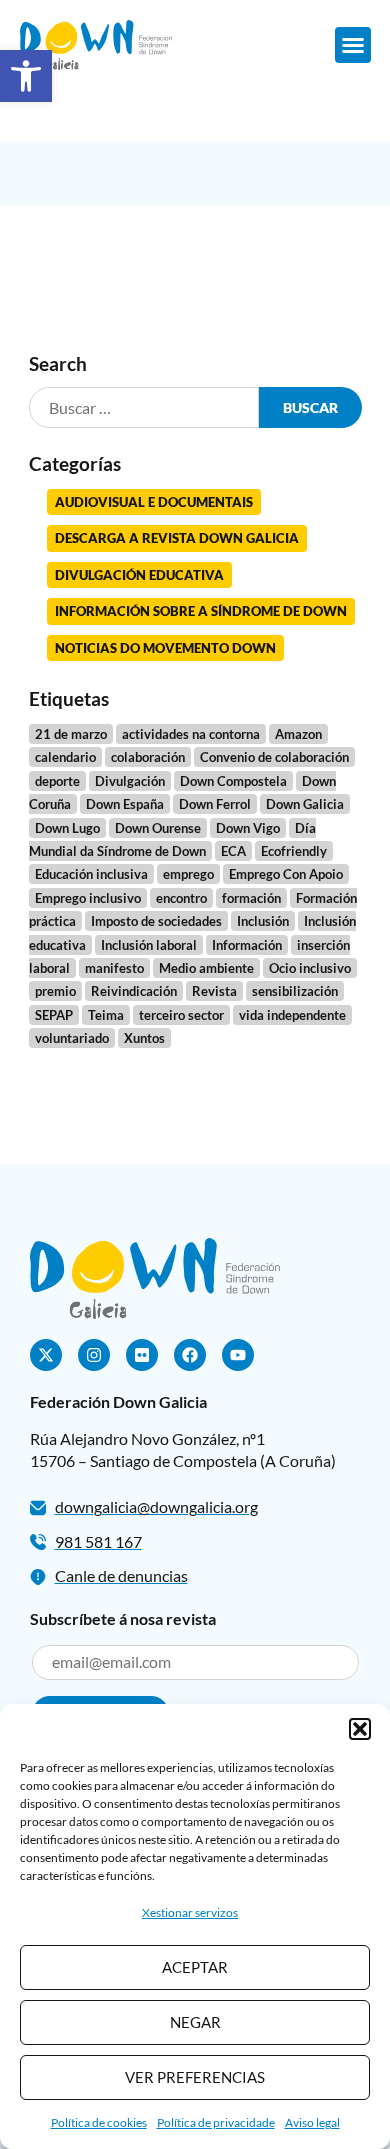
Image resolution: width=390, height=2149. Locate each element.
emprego (188, 874)
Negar (195, 2022)
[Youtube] (238, 1355)
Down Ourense (158, 828)
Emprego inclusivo (88, 898)
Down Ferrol (215, 804)
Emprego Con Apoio (286, 874)
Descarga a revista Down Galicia (177, 538)
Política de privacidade (216, 2122)
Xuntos (144, 1038)
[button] (26, 76)
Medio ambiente (206, 968)
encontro (181, 898)
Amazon (298, 734)
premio (55, 991)
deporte (57, 781)
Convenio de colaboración (274, 757)
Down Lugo (67, 828)
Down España (125, 804)
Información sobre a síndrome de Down (201, 611)
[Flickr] (142, 1355)
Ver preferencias (195, 2077)
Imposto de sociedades (156, 921)
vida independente (292, 1015)
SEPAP (54, 1015)
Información (247, 945)
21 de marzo (71, 734)
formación (251, 898)
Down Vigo (248, 828)
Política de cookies (99, 2122)
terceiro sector (181, 1015)
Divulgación (130, 781)
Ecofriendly (294, 851)
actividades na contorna (191, 734)
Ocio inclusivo (310, 968)
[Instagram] (94, 1355)
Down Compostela (233, 781)
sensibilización (295, 991)
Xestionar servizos (190, 1912)
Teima (106, 1015)
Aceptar (195, 1967)
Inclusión (263, 921)
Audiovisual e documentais (154, 502)
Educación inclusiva (91, 874)
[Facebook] (190, 1355)
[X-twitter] (46, 1355)
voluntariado (72, 1038)
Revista (214, 991)
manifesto (114, 968)
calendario (65, 757)
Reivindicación (134, 991)
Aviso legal (312, 2122)
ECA (233, 851)
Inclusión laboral (149, 945)
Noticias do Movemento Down (165, 648)
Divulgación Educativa (139, 575)
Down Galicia (305, 804)
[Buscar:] (144, 407)
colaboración (148, 757)
